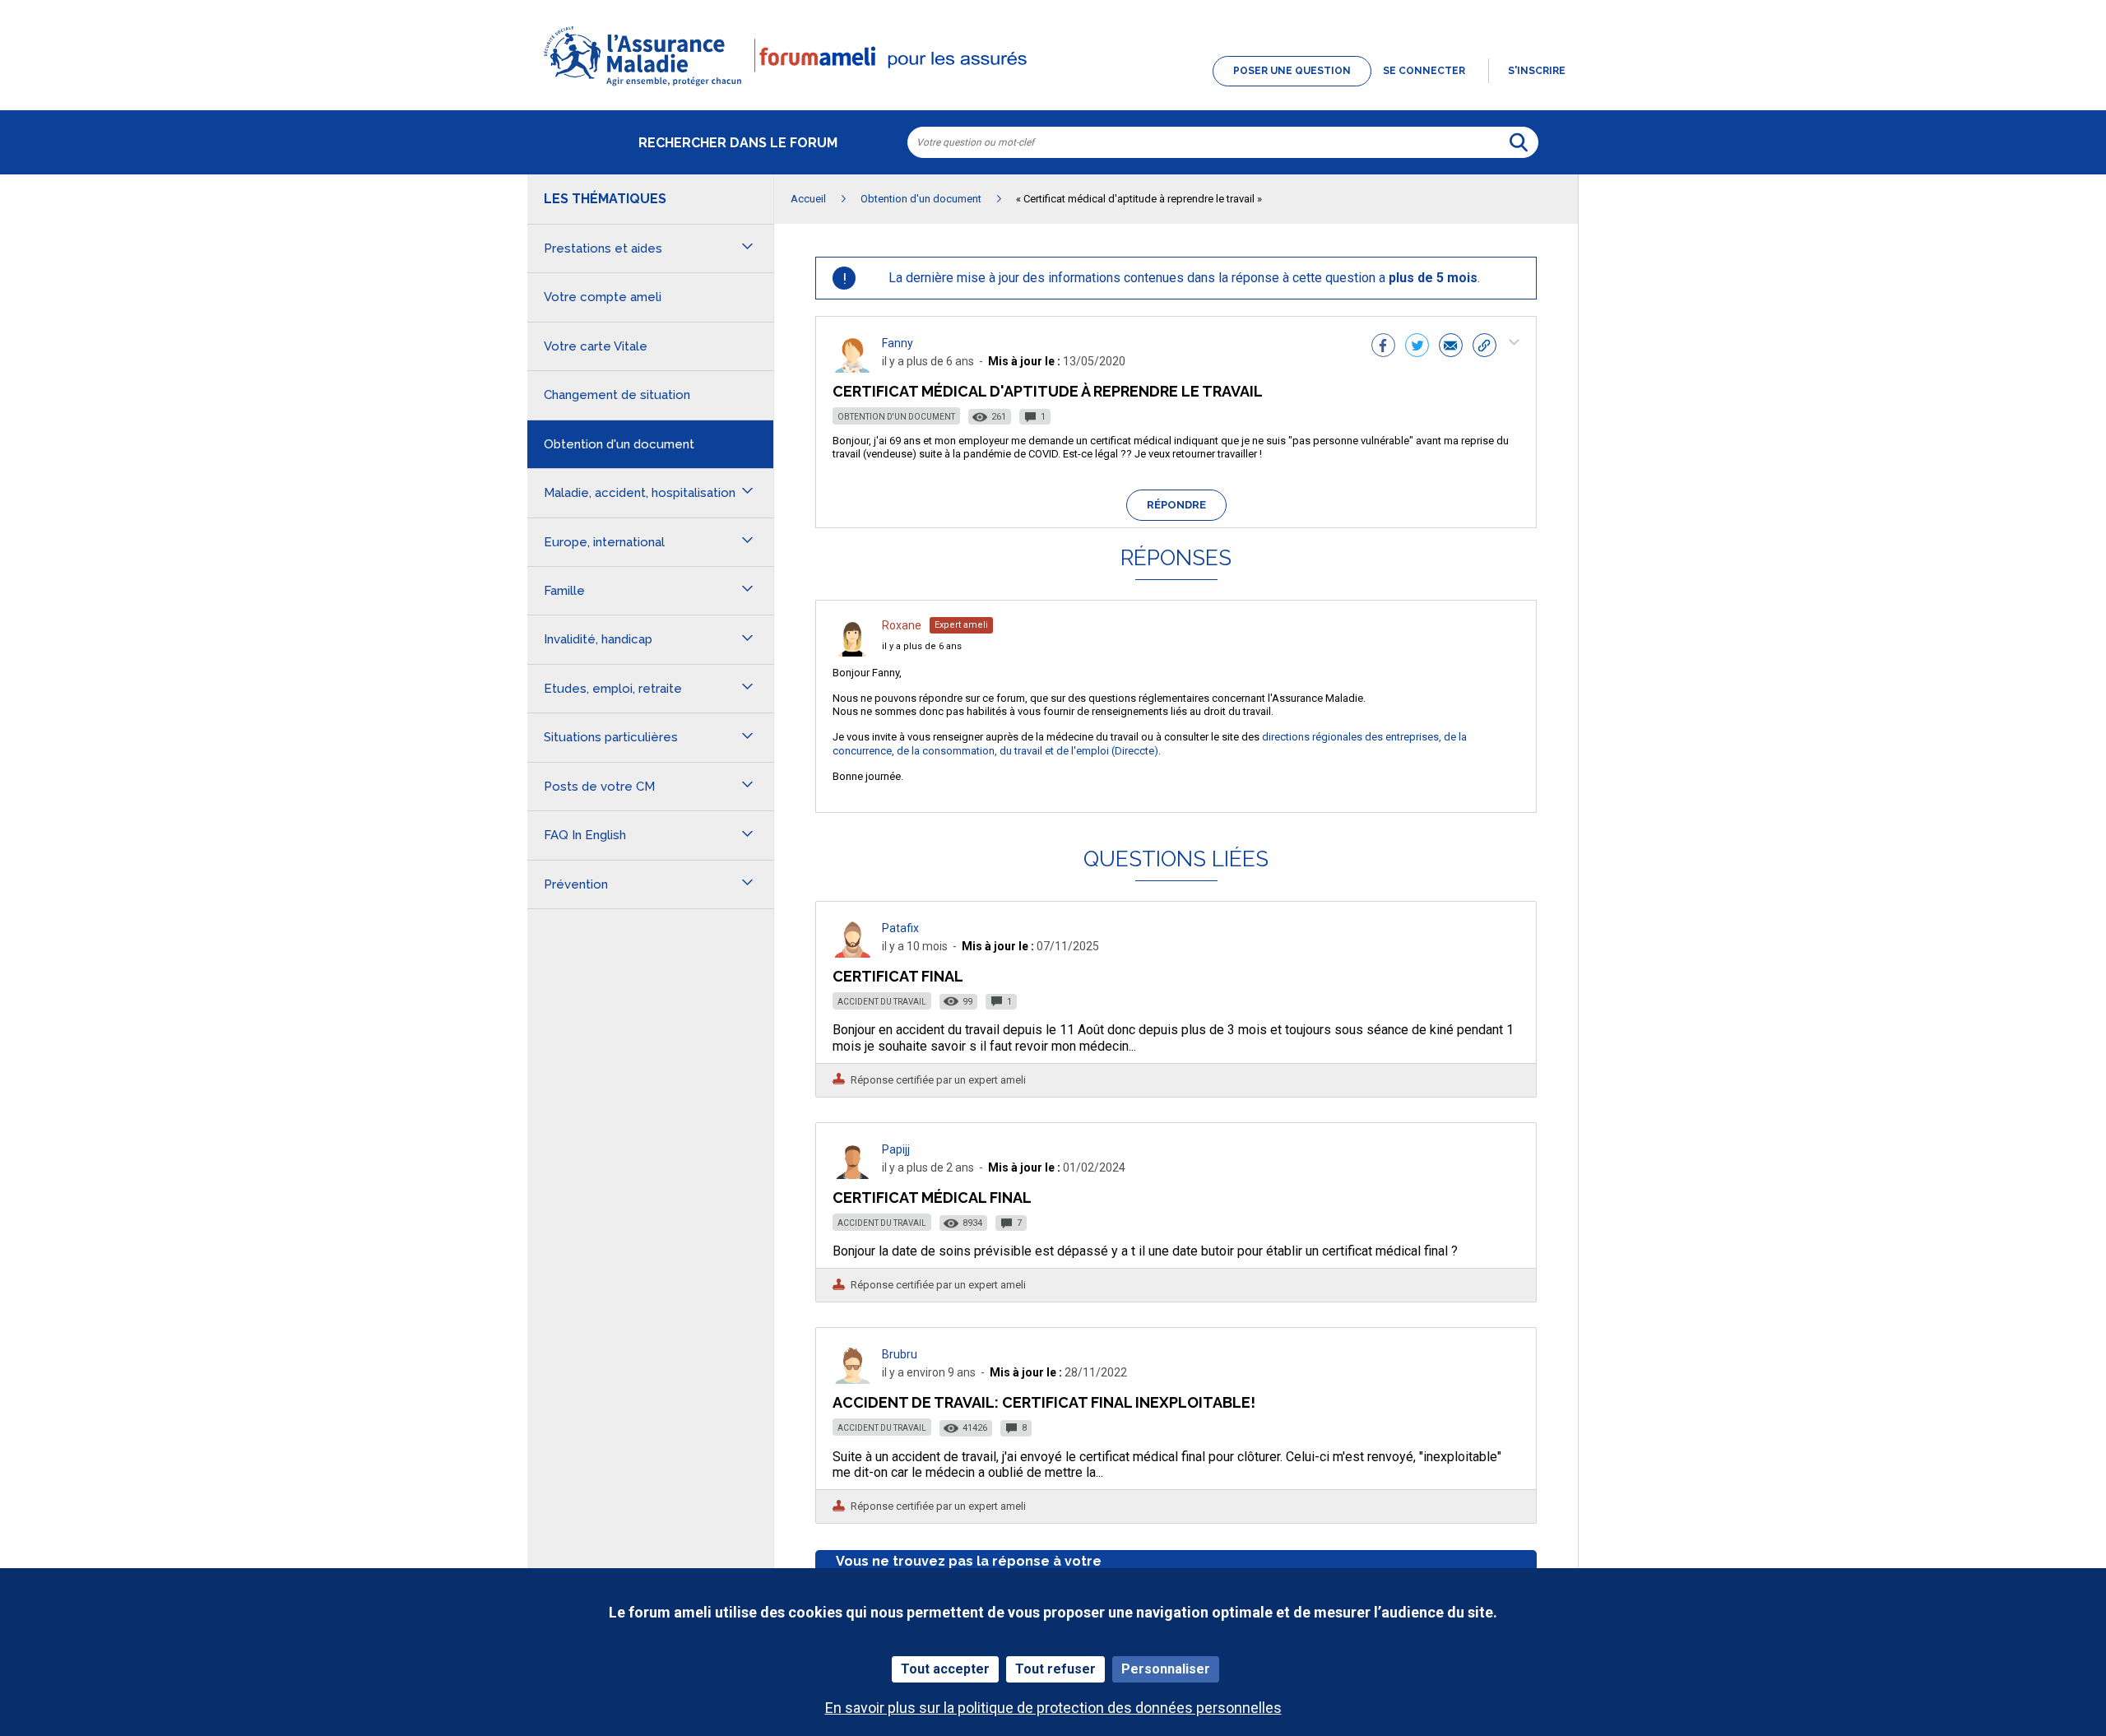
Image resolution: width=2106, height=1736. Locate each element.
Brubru (900, 1354)
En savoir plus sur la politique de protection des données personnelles (1053, 1708)
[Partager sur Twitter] (1417, 347)
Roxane (902, 625)
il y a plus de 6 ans (922, 646)
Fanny (898, 343)
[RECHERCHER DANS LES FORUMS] (1519, 142)
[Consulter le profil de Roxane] (852, 652)
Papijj (896, 1149)
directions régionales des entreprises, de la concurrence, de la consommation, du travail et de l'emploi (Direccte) (1150, 743)
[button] (1053, 87)
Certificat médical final (932, 1198)
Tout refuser (1055, 1669)
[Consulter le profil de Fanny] (852, 368)
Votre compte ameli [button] (603, 297)
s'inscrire (1537, 71)
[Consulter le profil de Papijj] (852, 1174)
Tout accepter (945, 1669)
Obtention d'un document (896, 417)
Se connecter (1424, 71)
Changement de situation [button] (617, 395)
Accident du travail (882, 1002)
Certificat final (898, 976)
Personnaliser (1166, 1669)
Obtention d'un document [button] (619, 444)
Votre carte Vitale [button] (596, 346)
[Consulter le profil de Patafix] (852, 953)
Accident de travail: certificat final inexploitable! (1044, 1402)
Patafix (900, 928)
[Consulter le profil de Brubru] (852, 1379)
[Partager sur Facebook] (1383, 347)
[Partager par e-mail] (1451, 347)
